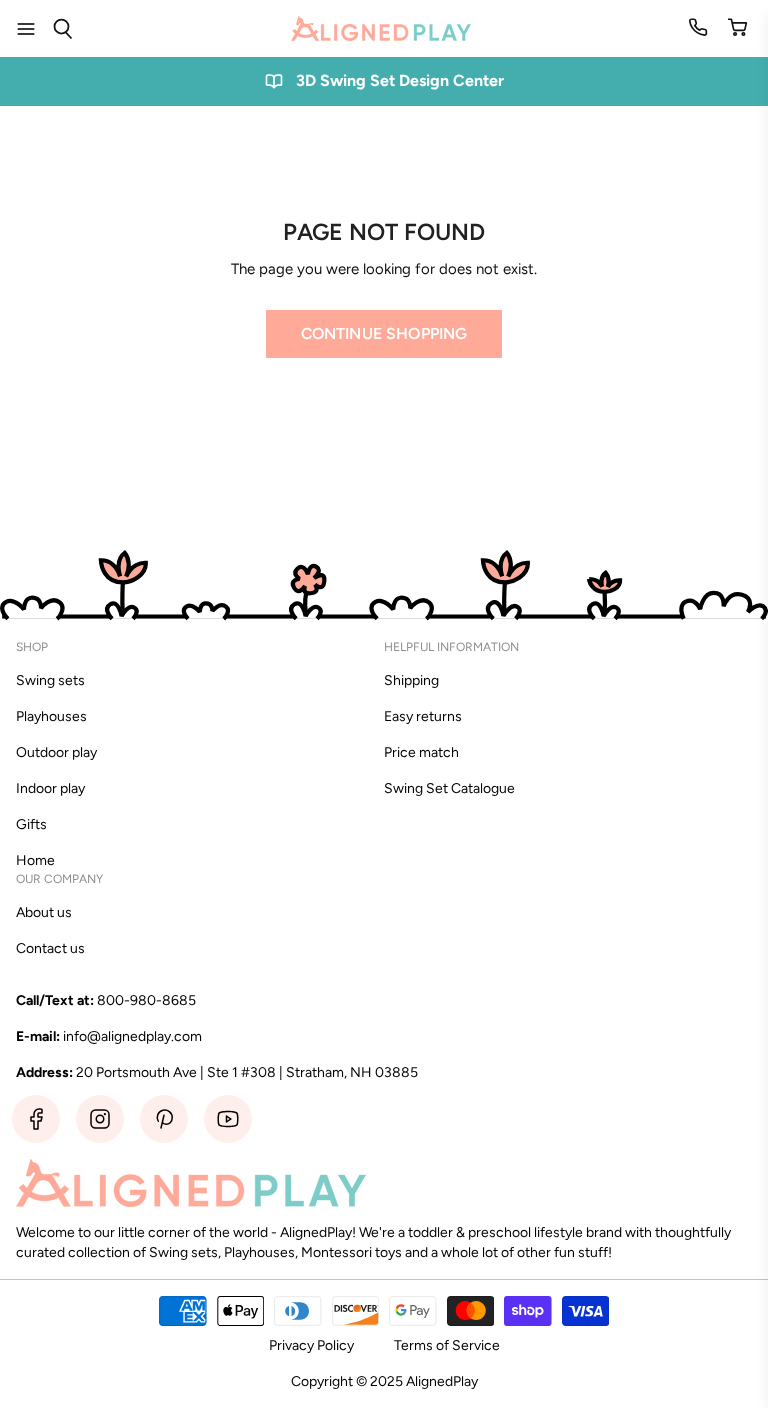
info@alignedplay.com (132, 1036)
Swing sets (50, 680)
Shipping (411, 680)
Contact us (50, 948)
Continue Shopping (384, 333)
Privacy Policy (311, 1345)
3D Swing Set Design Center (400, 80)
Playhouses (51, 716)
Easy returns (423, 716)
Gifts (31, 824)
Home (35, 860)
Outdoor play (56, 752)
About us (44, 912)
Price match (421, 752)
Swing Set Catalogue (449, 788)
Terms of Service (447, 1345)
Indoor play (50, 788)
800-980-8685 (146, 1000)
